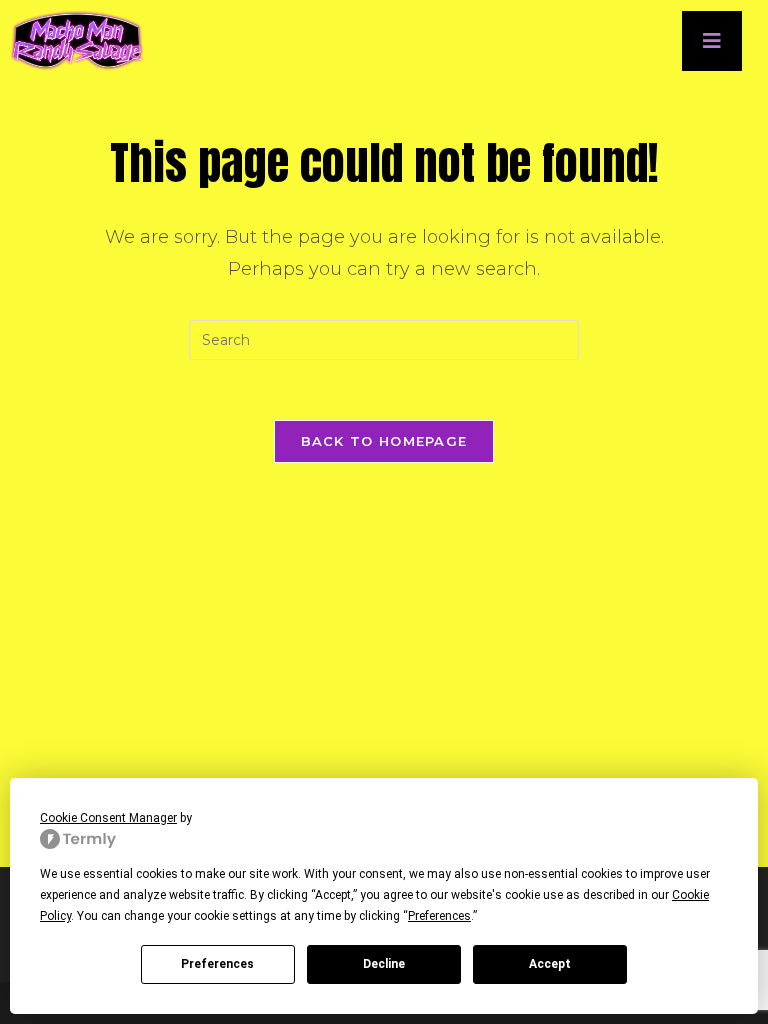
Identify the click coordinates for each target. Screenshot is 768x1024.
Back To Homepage (384, 441)
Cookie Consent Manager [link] (108, 818)
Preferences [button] (439, 916)
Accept (550, 964)
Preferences (217, 964)
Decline (384, 964)
